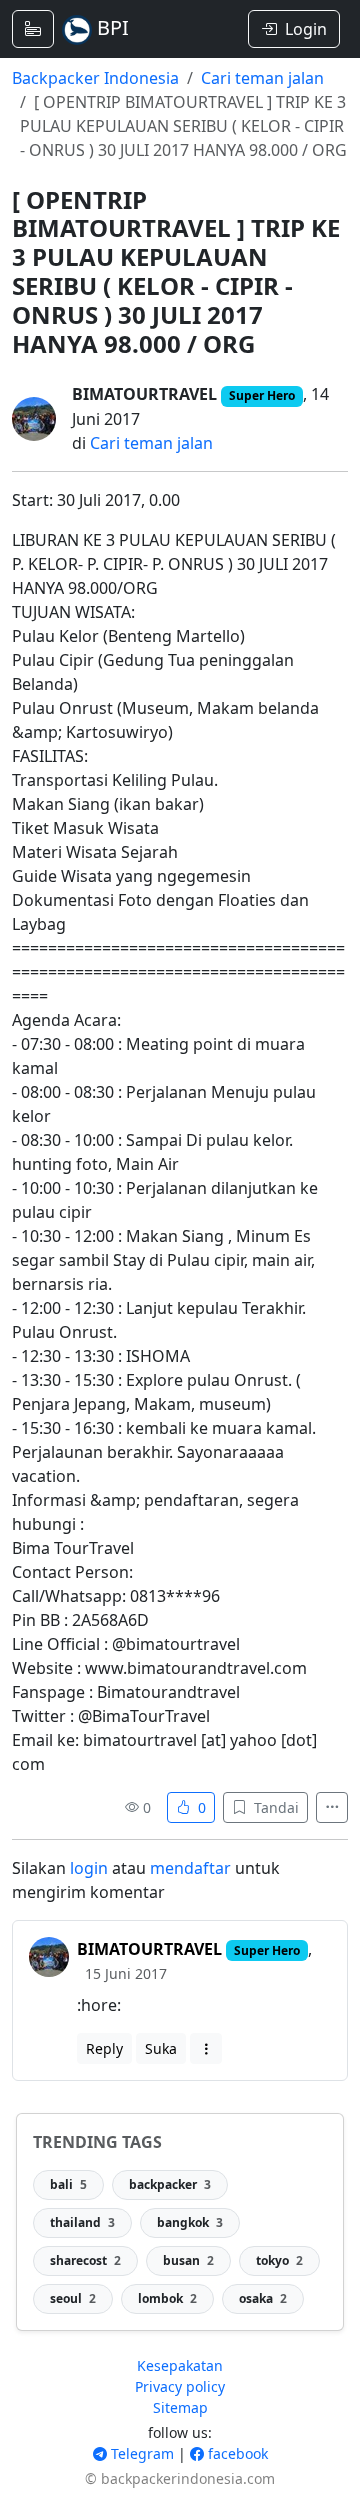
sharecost (85, 2260)
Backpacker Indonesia (95, 78)
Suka (161, 2048)
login (89, 1868)
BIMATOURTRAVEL (144, 394)
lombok (167, 2298)
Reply (104, 2048)
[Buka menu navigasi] (33, 29)
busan (188, 2260)
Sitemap (180, 2407)
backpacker (170, 2184)
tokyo (279, 2260)
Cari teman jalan (262, 78)
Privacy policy (180, 2386)
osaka (263, 2298)
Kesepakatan (180, 2365)
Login (306, 29)
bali (68, 2184)
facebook (236, 2453)
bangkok (190, 2222)
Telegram (140, 2453)
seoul (73, 2298)
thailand (82, 2222)
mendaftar (190, 1868)
